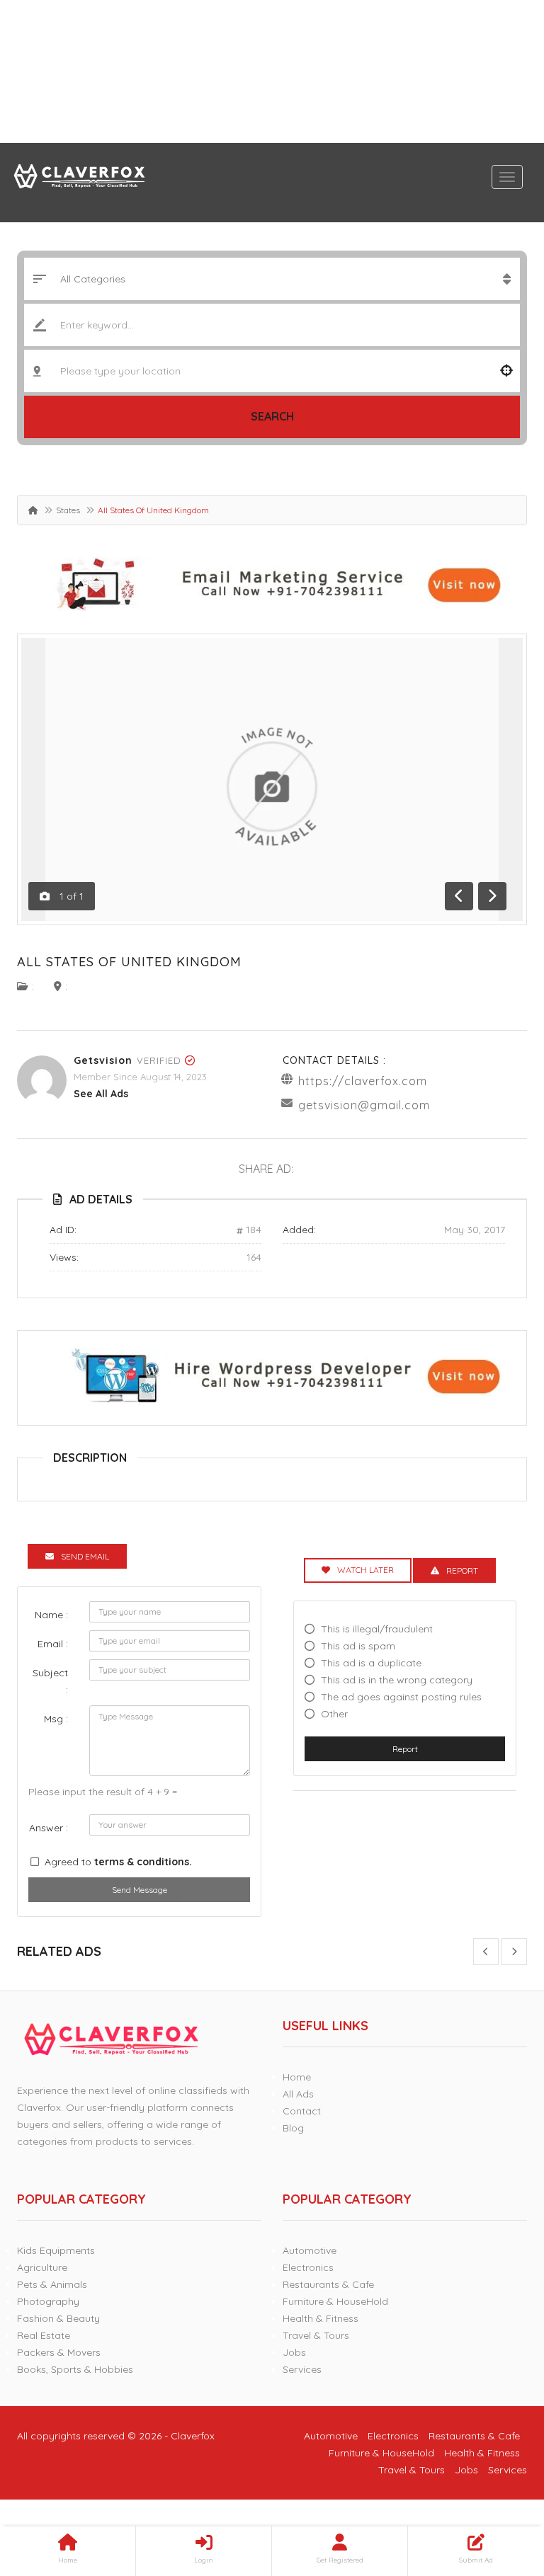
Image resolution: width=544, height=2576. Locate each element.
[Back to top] (498, 2488)
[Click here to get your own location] (506, 371)
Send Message (140, 1890)
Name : (51, 1615)
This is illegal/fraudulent (377, 1629)
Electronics (308, 2267)
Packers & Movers (59, 2352)
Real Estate (44, 2335)
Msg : (56, 1719)
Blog (293, 2128)
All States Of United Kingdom (129, 962)
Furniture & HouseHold (335, 2301)
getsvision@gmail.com (364, 1105)
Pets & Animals (52, 2284)
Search (272, 416)
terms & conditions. (143, 1862)
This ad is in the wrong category (397, 1680)
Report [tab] (462, 1570)
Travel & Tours (316, 2335)
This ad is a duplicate (371, 1663)
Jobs (294, 2352)
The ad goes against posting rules (401, 1697)
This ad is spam (358, 1646)
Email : (53, 1644)
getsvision (103, 1060)
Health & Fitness (321, 2318)
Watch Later (365, 1570)
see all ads (101, 1094)
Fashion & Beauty (58, 2318)
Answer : (49, 1828)
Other (334, 1714)
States (68, 510)
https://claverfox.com (363, 1081)
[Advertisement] (272, 71)
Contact (302, 2111)
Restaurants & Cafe (328, 2284)
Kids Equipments (56, 2250)
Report (405, 1749)
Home (297, 2077)
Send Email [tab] (85, 1556)
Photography (48, 2301)
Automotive (310, 2250)
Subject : (50, 1681)
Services (302, 2369)
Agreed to (118, 1862)
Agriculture (42, 2267)
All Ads (298, 2094)
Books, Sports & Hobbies (75, 2369)
